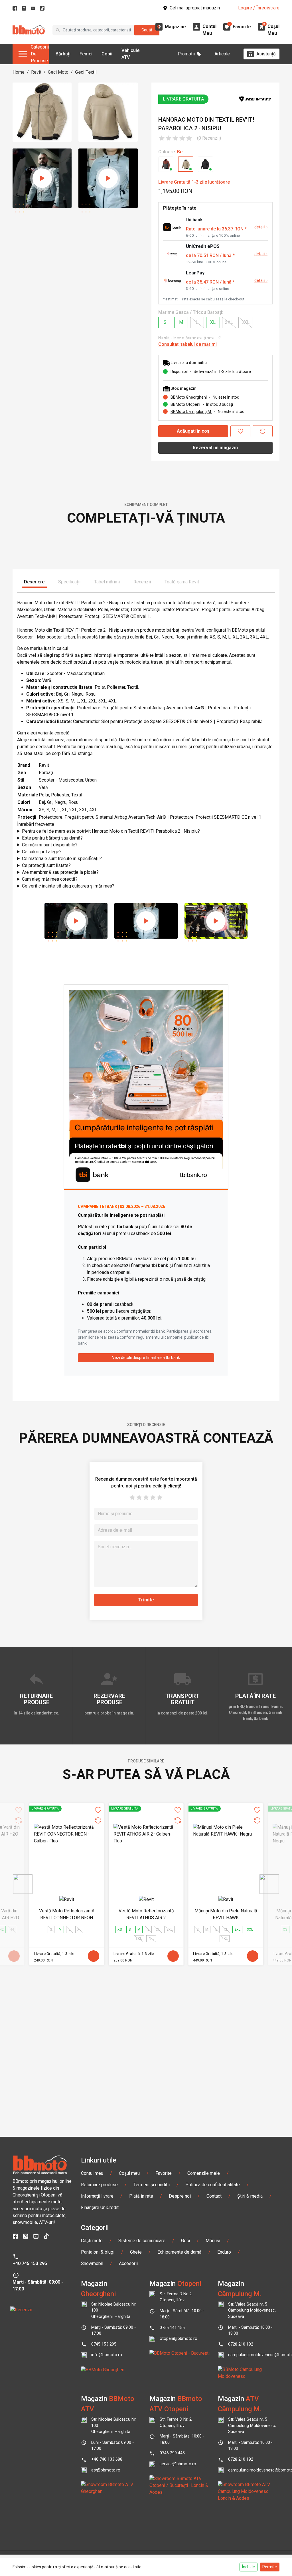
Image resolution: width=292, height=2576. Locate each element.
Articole (222, 54)
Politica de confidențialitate (213, 2356)
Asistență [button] (266, 54)
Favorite (164, 2345)
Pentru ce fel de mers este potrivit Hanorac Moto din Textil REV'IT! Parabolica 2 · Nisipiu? (111, 1002)
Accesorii (128, 2435)
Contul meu (92, 2345)
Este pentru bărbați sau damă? (52, 1009)
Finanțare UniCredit (100, 2379)
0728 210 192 (241, 2516)
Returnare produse (99, 2356)
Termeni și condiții (152, 2356)
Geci (185, 2412)
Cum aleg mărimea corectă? (50, 1050)
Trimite (146, 1771)
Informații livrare (97, 2367)
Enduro (224, 2423)
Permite (270, 2567)
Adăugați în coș (193, 431)
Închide (249, 2567)
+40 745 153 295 (30, 2435)
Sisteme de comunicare (142, 2412)
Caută (147, 30)
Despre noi (180, 2367)
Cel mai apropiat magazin (195, 8)
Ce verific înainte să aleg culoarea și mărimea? (68, 1057)
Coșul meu (129, 2345)
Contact (214, 2367)
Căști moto (92, 2412)
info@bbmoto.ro (107, 2526)
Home (19, 72)
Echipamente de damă (180, 2423)
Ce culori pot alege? (42, 1023)
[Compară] (263, 431)
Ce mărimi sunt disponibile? (50, 1016)
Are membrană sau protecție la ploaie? (60, 1043)
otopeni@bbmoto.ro (179, 2510)
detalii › (261, 227)
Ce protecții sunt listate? (46, 1036)
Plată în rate (141, 2367)
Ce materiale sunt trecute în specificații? (62, 1030)
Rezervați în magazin (215, 448)
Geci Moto (58, 72)
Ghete (136, 2423)
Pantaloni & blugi (98, 2423)
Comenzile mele (204, 2345)
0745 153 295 (104, 2516)
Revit (36, 72)
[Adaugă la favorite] (240, 431)
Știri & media (250, 2367)
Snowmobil (92, 2435)
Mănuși (213, 2412)
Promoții (186, 54)
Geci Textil (86, 72)
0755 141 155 (172, 2499)
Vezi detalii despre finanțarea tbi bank (146, 1529)
